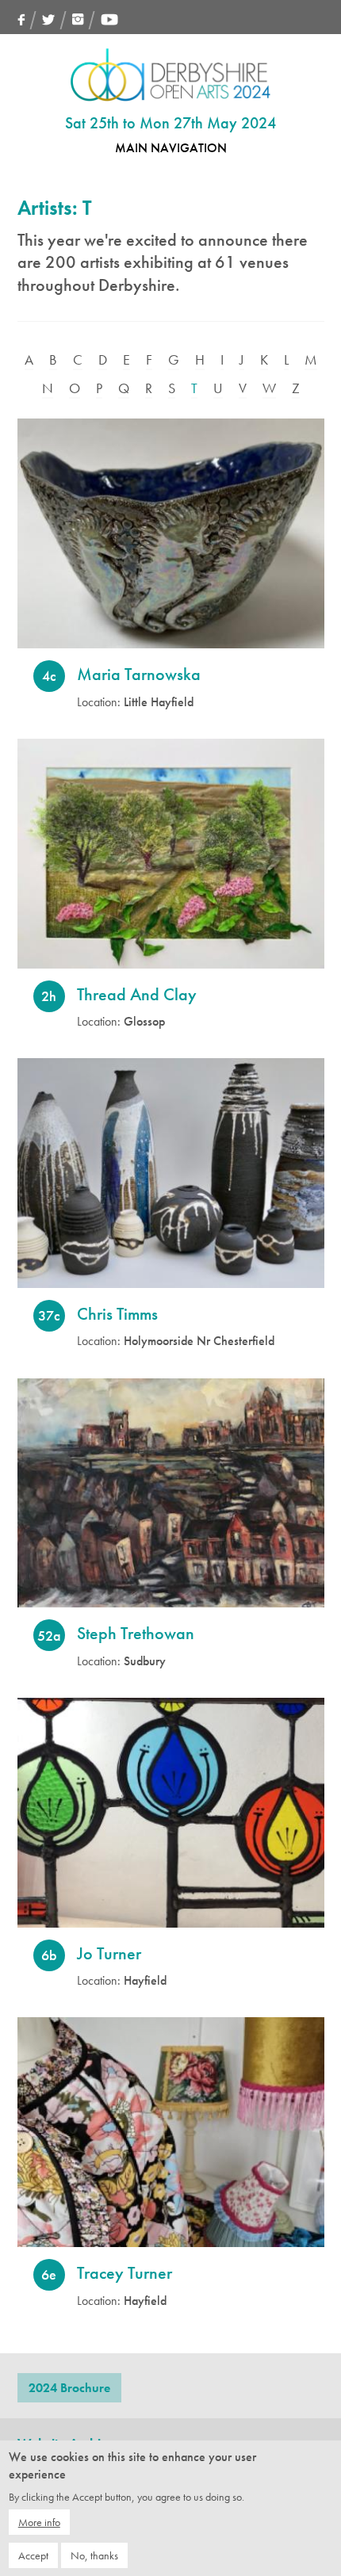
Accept (33, 2555)
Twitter (49, 19)
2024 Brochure (69, 2388)
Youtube (109, 19)
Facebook (21, 19)
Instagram (78, 19)
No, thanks (94, 2555)
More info (39, 2522)
